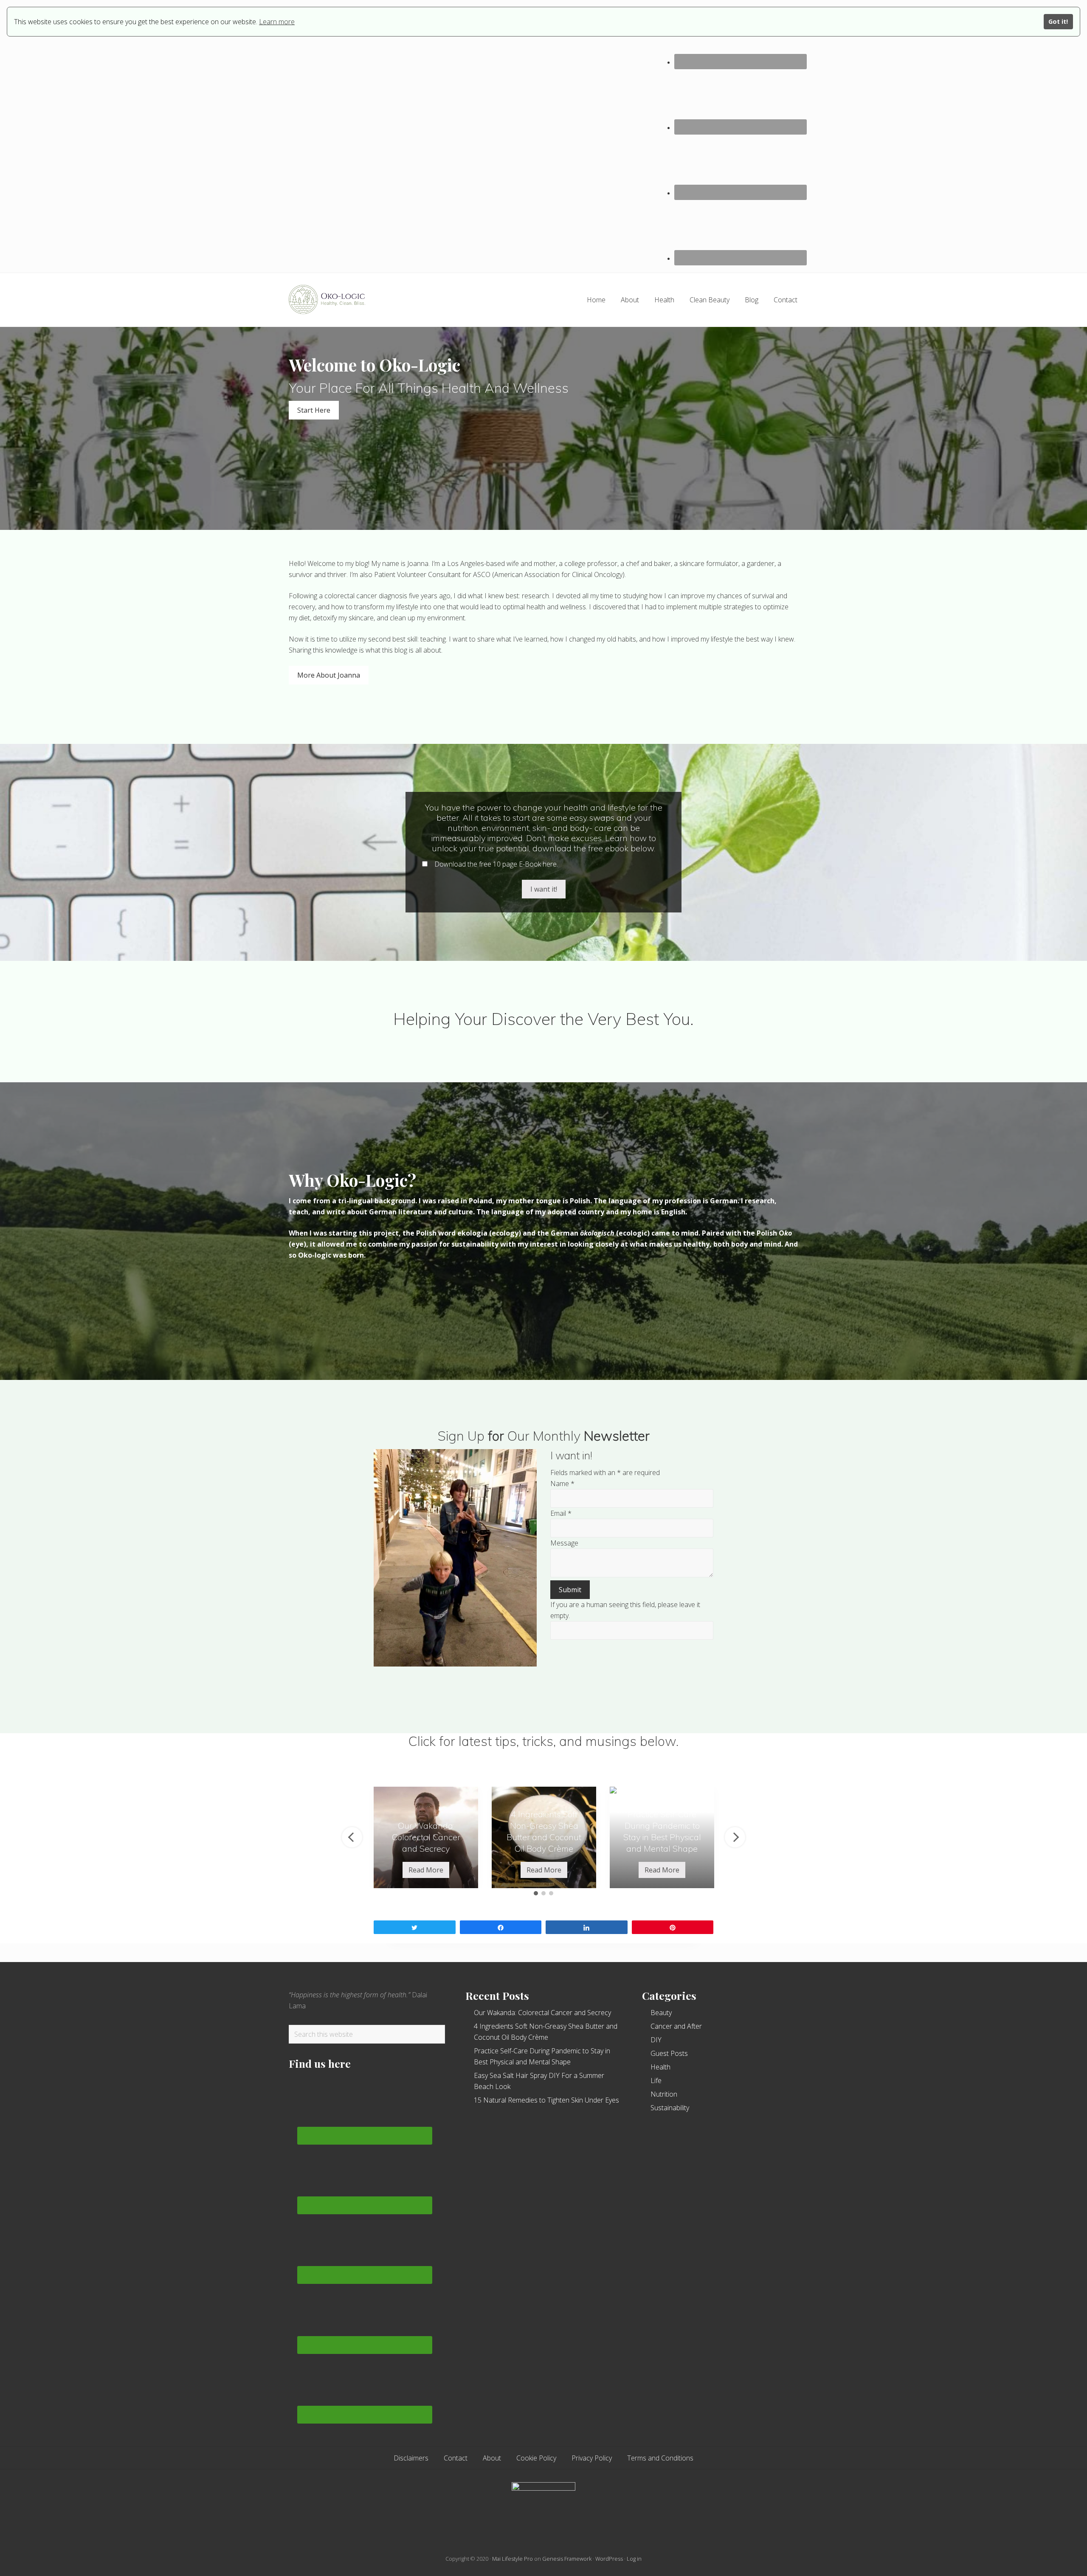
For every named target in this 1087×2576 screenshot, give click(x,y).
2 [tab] (543, 1893)
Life (656, 2081)
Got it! (1058, 21)
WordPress (609, 2559)
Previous (352, 1837)
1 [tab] (536, 1893)
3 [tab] (551, 1893)
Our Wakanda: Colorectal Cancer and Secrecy (542, 2013)
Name (562, 1484)
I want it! (544, 889)
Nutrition (664, 2094)
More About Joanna (329, 675)
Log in (634, 2559)
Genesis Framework (567, 2559)
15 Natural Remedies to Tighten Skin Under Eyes (546, 2100)
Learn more (277, 22)
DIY (656, 2040)
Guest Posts (669, 2053)
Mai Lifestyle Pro (513, 2559)
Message (564, 1543)
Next (735, 1837)
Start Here (314, 410)
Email (561, 1513)
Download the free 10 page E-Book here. (495, 864)
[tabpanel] (426, 1837)
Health (660, 2067)
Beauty (661, 2013)
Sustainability (670, 2108)
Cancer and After (676, 2026)
